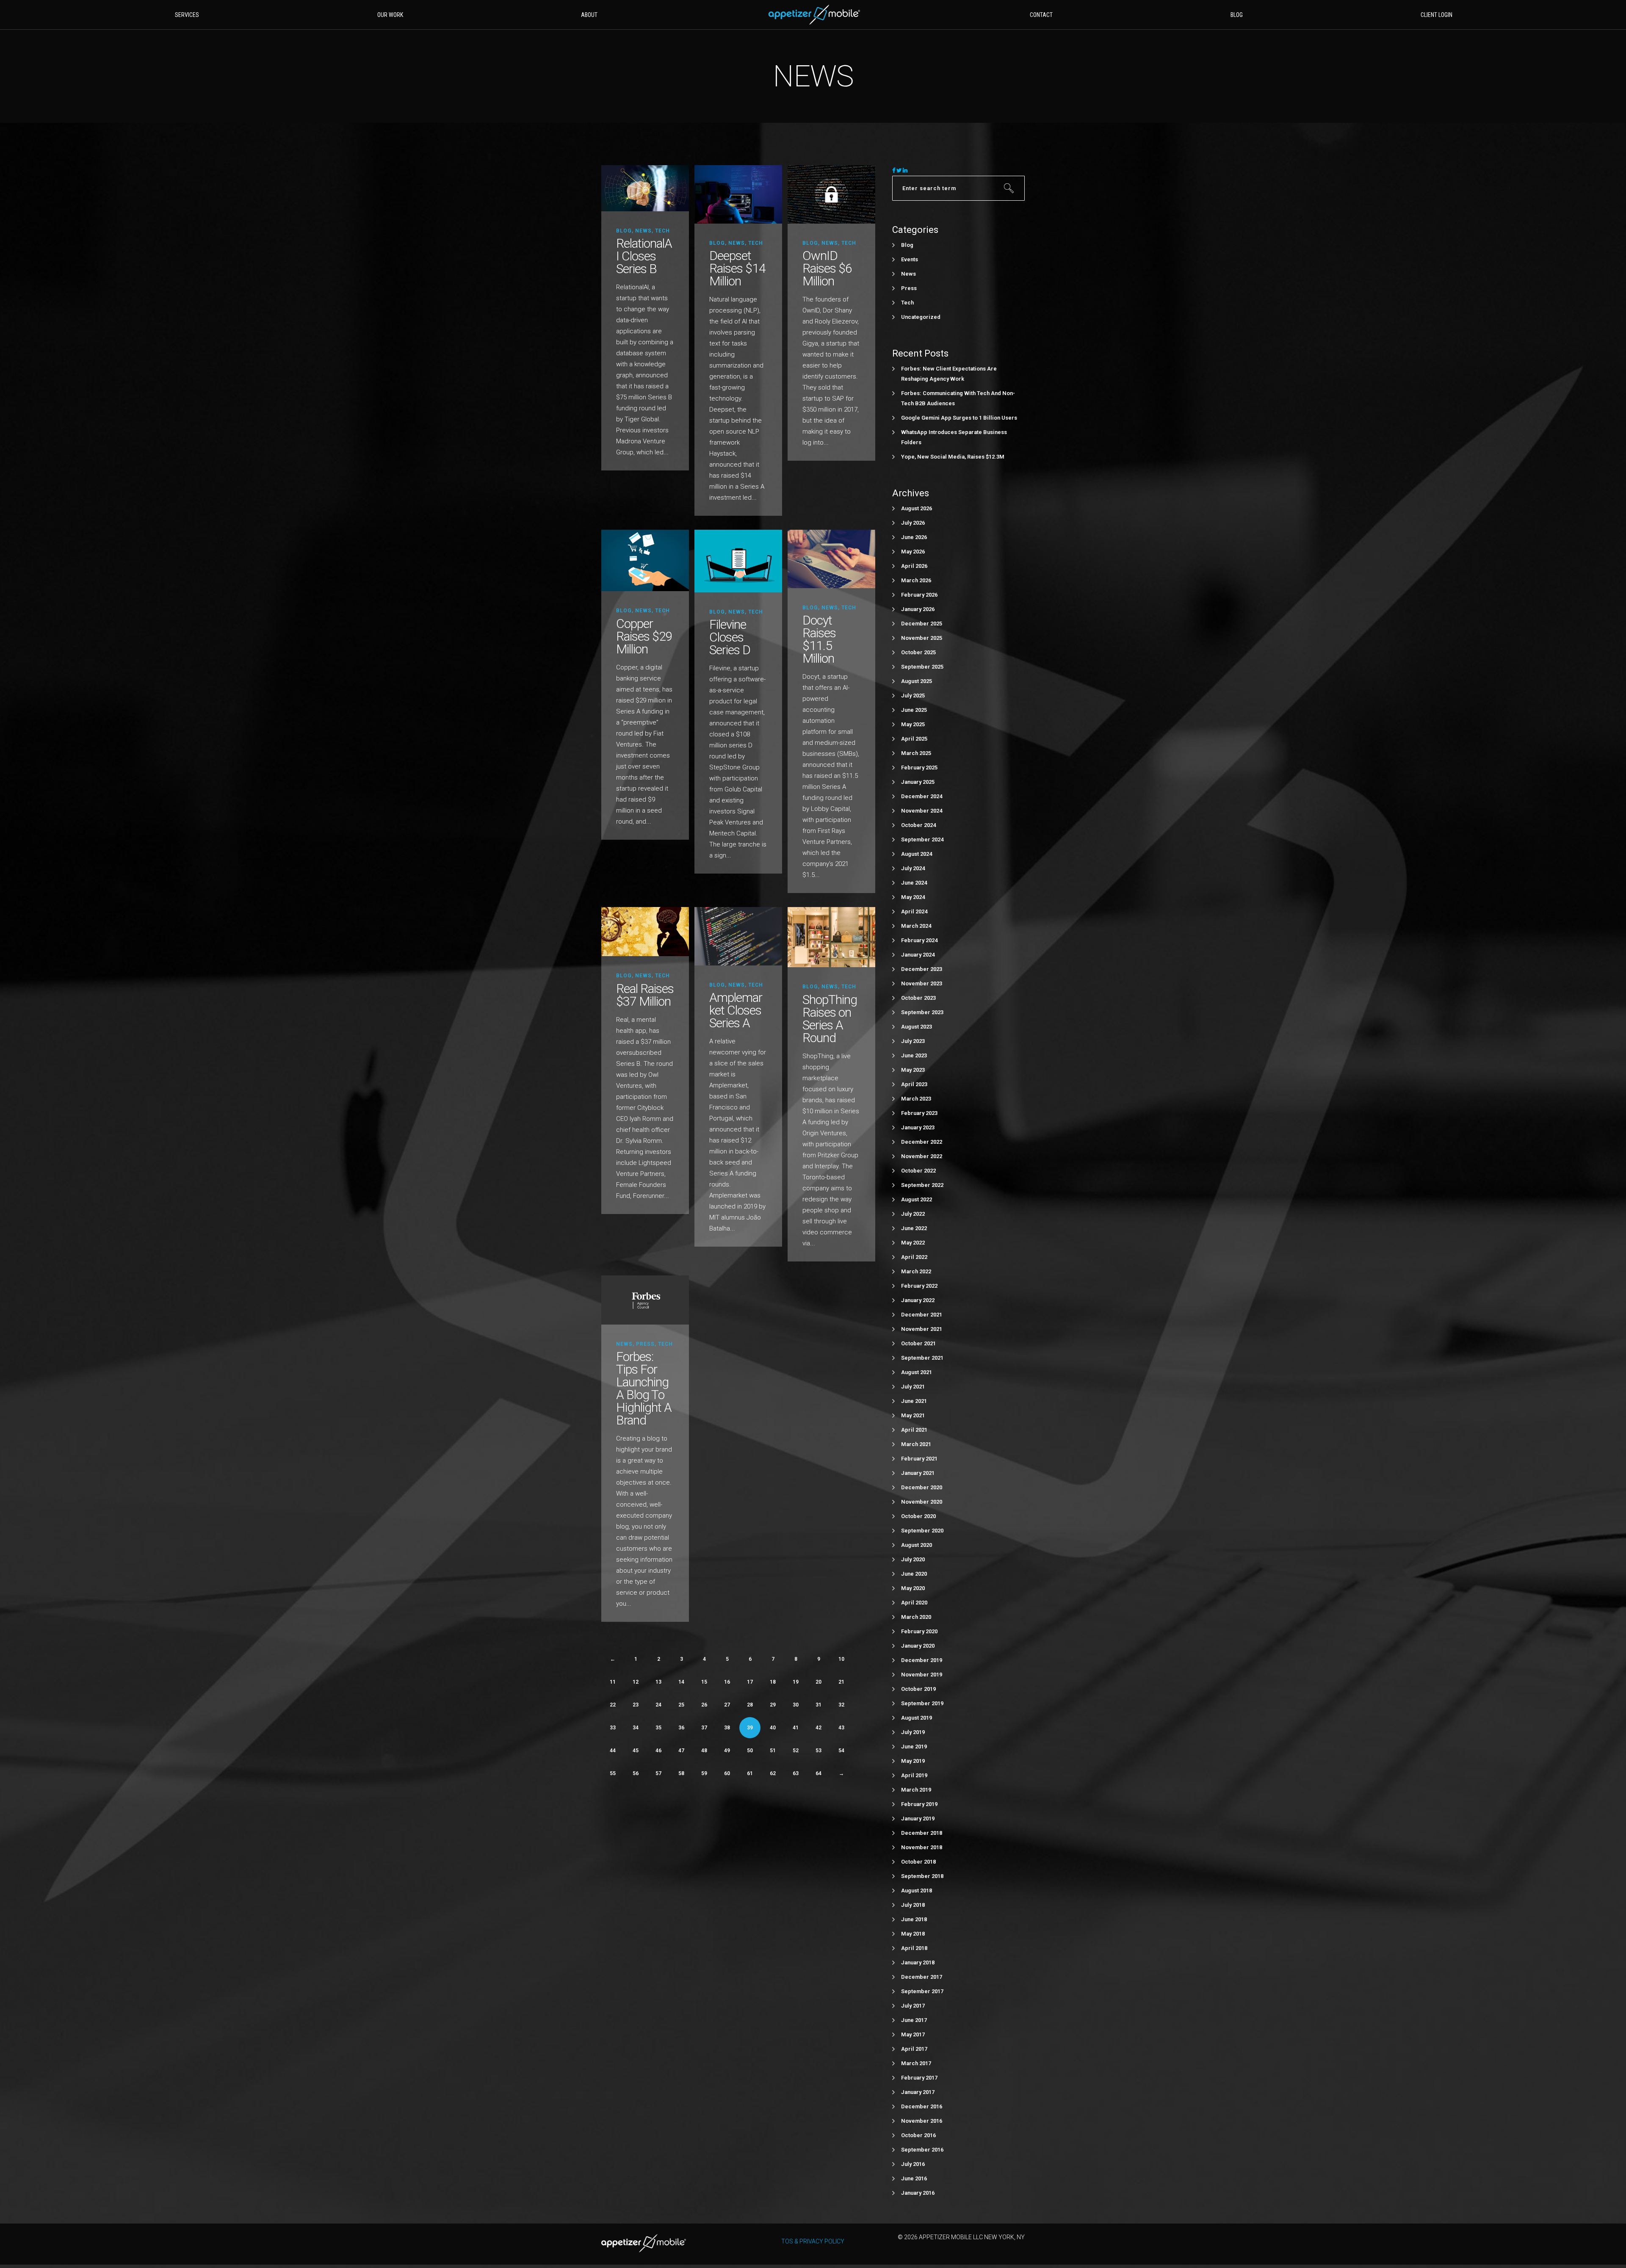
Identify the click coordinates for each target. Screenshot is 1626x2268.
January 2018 (918, 1962)
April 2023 (914, 1084)
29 (773, 1705)
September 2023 (922, 1012)
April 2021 (914, 1430)
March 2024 (916, 926)
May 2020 (913, 1588)
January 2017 (918, 2092)
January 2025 (918, 782)
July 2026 (913, 523)
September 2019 (922, 1703)
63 (796, 1773)
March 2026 (916, 580)
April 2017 (914, 2049)
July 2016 (913, 2164)
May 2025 (913, 724)
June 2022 (914, 1228)
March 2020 (916, 1617)
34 (636, 1728)
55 (613, 1773)
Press (645, 1344)
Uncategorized (921, 317)
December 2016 (922, 2106)
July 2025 (913, 696)
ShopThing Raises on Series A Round (830, 1019)
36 (681, 1728)
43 (841, 1728)
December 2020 (922, 1487)
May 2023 (913, 1070)
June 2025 (914, 710)
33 (613, 1728)
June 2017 (914, 2020)
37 (704, 1728)
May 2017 (913, 2034)
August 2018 (917, 1890)
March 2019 (916, 1790)
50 (750, 1751)
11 (613, 1682)
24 (658, 1705)
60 (727, 1773)
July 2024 (913, 868)
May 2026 (913, 552)
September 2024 (922, 839)
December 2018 (922, 1833)
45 (636, 1751)
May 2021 (913, 1415)
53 (819, 1751)
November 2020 (922, 1502)
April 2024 (914, 911)
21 (841, 1682)
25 (681, 1705)
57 (658, 1773)
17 (750, 1682)
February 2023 (919, 1113)
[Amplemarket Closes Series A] (738, 936)
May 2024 (913, 897)
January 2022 (918, 1300)
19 (796, 1682)
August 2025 (917, 681)
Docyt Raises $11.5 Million (819, 639)
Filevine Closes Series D (730, 637)
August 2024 (917, 854)
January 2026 (918, 609)
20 (819, 1682)
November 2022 (922, 1156)
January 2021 (918, 1473)
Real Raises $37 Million (645, 995)
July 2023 (913, 1041)
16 (727, 1682)
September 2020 (922, 1531)
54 (841, 1751)
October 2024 (918, 825)
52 (796, 1751)
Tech (662, 231)
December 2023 (922, 969)
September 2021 (922, 1358)
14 (681, 1682)
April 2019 (914, 1775)
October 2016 (918, 2135)
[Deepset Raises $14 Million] (738, 194)
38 (727, 1728)
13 (658, 1682)
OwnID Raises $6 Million (827, 268)
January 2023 (918, 1127)
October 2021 (918, 1343)
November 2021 (922, 1329)
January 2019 (918, 1819)
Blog (624, 231)
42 (819, 1728)
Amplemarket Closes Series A (736, 1010)
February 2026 (919, 595)
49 (727, 1751)
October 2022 (918, 1171)
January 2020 (918, 1646)
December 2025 (922, 624)
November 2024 (922, 811)
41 (796, 1728)
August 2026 (917, 508)
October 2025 (918, 652)
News (643, 231)
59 (704, 1773)
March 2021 (916, 1444)
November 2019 (922, 1675)
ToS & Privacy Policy (813, 2241)
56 (636, 1773)
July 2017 (913, 2006)
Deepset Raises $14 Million (737, 268)
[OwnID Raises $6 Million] (831, 194)
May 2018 (913, 1934)
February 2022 (919, 1286)
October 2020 (918, 1516)
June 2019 (914, 1747)
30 (796, 1705)
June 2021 (914, 1401)
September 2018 (922, 1876)
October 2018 (918, 1862)
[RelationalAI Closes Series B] (645, 188)
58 (681, 1773)
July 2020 (913, 1559)
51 (773, 1751)
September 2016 (922, 2150)
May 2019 (913, 1761)
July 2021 (913, 1387)
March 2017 (916, 2063)
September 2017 (922, 1991)
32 (841, 1705)
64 (819, 1773)
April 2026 (914, 566)
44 (613, 1751)
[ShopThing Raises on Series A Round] (831, 937)
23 (636, 1705)
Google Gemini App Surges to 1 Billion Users (959, 418)
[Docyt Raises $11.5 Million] (831, 558)
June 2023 (914, 1055)
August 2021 (917, 1372)
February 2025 (919, 768)
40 (773, 1728)
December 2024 (922, 796)
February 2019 (919, 1804)
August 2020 (917, 1545)
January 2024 (918, 955)
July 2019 (913, 1732)
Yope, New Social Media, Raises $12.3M (953, 457)
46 (658, 1751)
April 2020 (914, 1603)
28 (750, 1705)
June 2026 (914, 537)
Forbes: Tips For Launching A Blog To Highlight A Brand (644, 1388)
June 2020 (914, 1574)
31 (819, 1705)
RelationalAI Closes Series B (644, 256)
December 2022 (922, 1142)
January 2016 (918, 2193)
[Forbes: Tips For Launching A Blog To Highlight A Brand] (645, 1299)
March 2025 (916, 753)
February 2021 (919, 1459)
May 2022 (913, 1243)
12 (636, 1682)
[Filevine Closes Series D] (738, 561)
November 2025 (922, 638)
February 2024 (919, 940)
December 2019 (922, 1660)
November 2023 (922, 983)
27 (727, 1705)
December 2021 (922, 1315)
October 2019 (918, 1689)
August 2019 (917, 1718)
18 (773, 1682)
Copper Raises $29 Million (644, 636)
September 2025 (922, 667)
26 (704, 1705)
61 (750, 1773)
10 (841, 1659)
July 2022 (913, 1214)
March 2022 (916, 1271)
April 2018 (914, 1948)
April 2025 (914, 739)
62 (773, 1773)
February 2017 (919, 2078)
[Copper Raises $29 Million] (645, 560)
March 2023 (916, 1099)
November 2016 (922, 2121)
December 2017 (922, 1977)
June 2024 (914, 883)
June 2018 (914, 1919)
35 (658, 1728)
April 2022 (914, 1257)
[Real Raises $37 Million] (645, 931)
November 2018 (922, 1847)
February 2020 (919, 1631)
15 (704, 1682)
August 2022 (917, 1199)
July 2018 (913, 1905)
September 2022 (922, 1185)
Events (910, 259)
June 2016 (914, 2178)
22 (613, 1705)
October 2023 (918, 998)
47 (681, 1751)
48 (704, 1751)
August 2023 (917, 1027)
